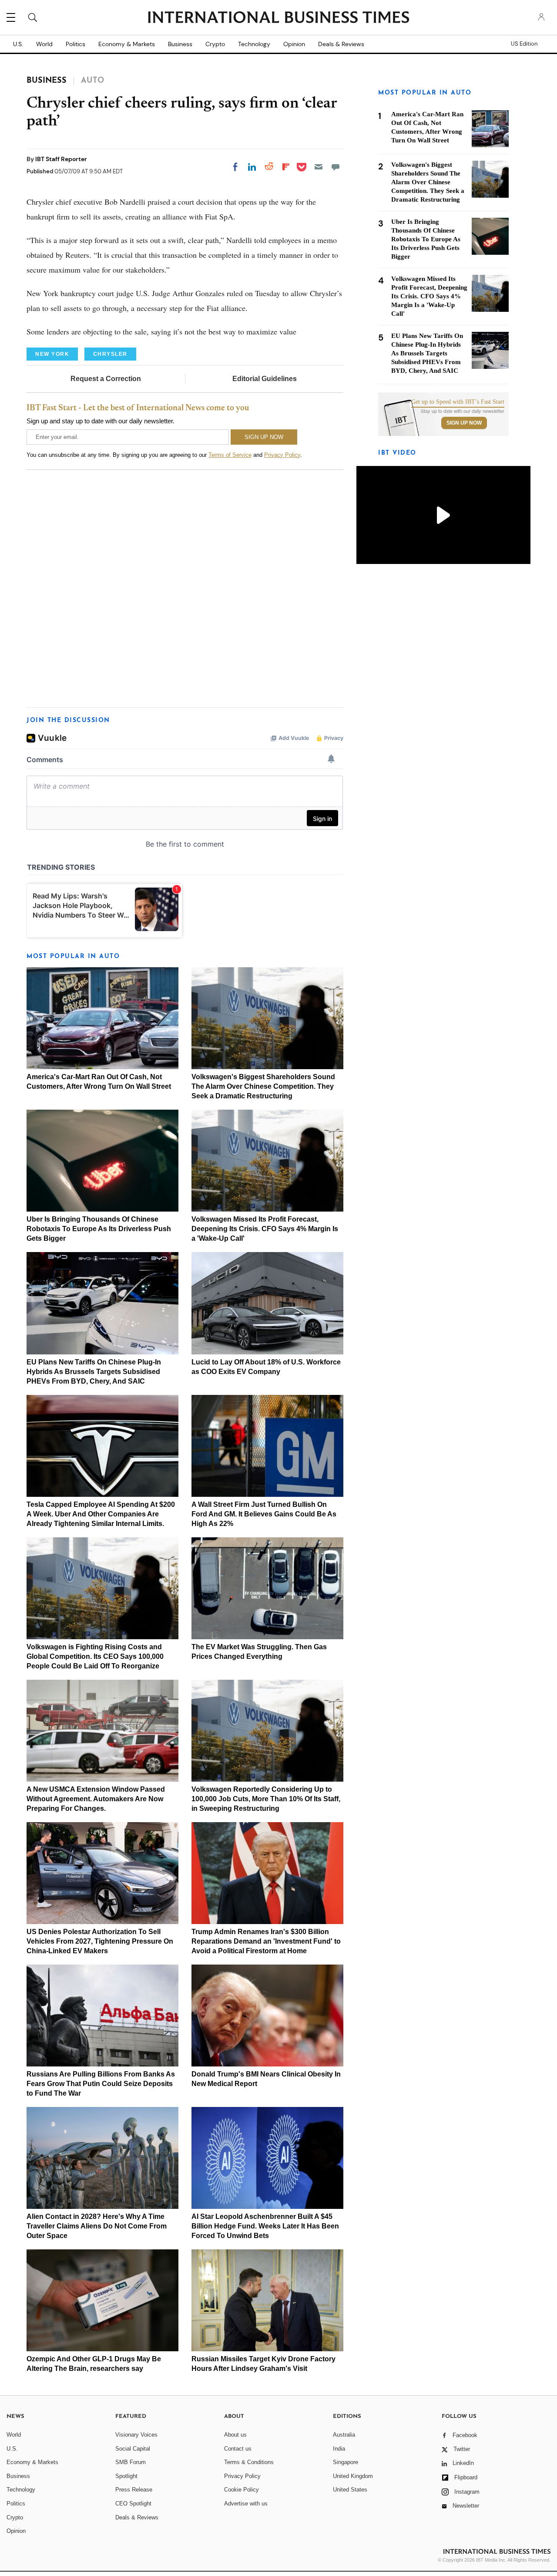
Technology (254, 44)
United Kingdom (353, 2476)
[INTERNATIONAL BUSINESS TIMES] (278, 18)
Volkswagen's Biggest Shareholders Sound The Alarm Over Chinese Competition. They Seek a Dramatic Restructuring (263, 1086)
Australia (344, 2435)
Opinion (294, 44)
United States (350, 2490)
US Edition (524, 44)
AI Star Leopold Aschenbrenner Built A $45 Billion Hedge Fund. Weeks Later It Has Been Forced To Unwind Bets (265, 2226)
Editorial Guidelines (265, 379)
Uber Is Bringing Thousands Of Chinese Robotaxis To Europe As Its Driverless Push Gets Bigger (99, 1229)
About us (235, 2435)
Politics (75, 44)
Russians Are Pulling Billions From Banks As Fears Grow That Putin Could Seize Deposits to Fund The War (101, 2084)
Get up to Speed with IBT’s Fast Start (458, 402)
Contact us (238, 2449)
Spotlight (126, 2476)
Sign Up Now (464, 423)
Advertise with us (246, 2503)
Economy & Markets (127, 44)
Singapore (346, 2462)
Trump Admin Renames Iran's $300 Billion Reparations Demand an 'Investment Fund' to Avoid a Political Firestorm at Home (266, 1941)
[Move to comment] (336, 167)
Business (180, 44)
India (339, 2449)
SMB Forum (131, 2462)
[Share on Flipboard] (286, 167)
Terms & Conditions (249, 2462)
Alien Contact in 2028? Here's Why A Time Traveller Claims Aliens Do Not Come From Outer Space (97, 2226)
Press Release (134, 2490)
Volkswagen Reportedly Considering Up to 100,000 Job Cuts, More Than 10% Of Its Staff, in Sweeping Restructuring (266, 1799)
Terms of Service (230, 455)
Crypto (215, 44)
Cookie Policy (242, 2490)
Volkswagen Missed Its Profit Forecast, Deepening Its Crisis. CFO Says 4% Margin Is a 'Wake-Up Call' (265, 1229)
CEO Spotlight (133, 2503)
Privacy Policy (282, 455)
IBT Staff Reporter (61, 159)
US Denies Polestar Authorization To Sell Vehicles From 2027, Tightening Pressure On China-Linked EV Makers (100, 1941)
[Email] (319, 167)
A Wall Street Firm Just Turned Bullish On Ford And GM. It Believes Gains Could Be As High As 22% (264, 1514)
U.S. (18, 44)
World (44, 44)
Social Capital (133, 2449)
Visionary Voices (136, 2435)
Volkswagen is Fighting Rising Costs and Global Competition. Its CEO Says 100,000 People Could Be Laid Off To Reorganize (95, 1656)
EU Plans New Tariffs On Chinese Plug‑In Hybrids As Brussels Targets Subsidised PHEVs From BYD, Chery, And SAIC (94, 1372)
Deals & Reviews (341, 44)
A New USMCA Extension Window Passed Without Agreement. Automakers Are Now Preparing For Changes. (96, 1799)
